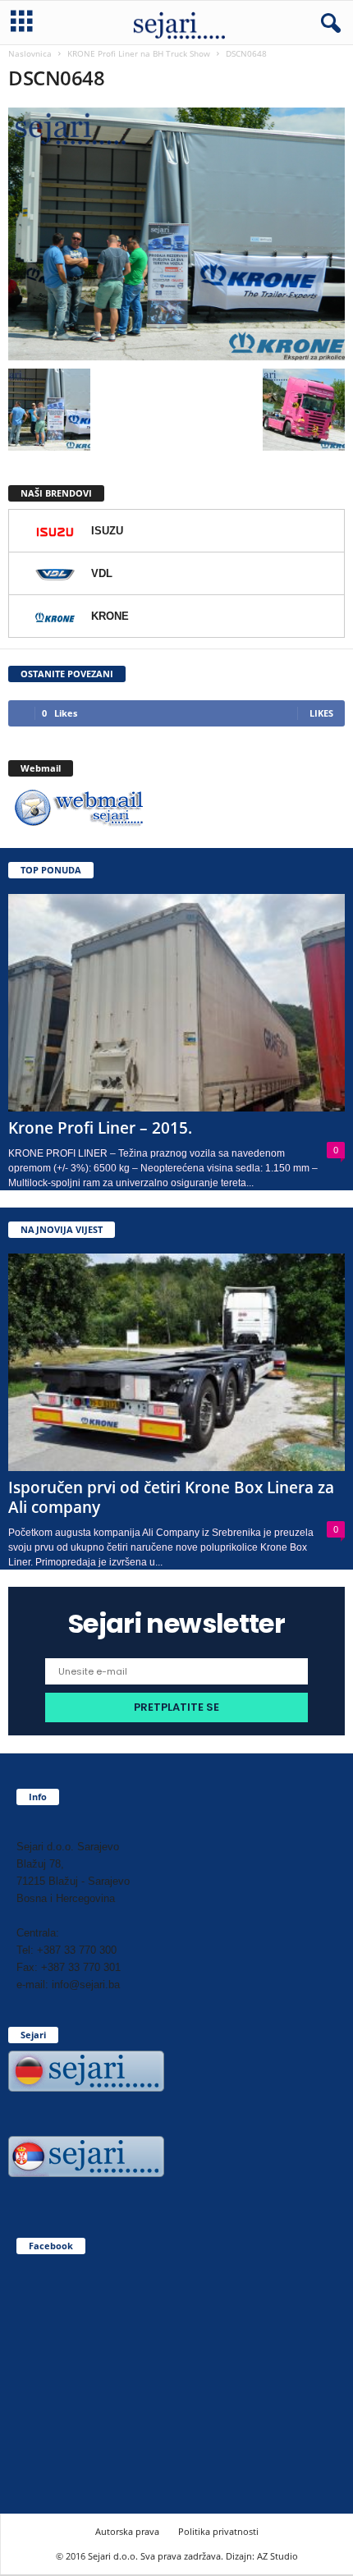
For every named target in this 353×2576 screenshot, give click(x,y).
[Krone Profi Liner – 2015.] (176, 1003)
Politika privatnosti (218, 2531)
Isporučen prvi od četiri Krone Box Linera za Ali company (171, 1497)
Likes (321, 713)
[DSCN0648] (176, 234)
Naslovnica (30, 53)
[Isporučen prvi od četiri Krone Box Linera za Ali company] (176, 1362)
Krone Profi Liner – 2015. (100, 1128)
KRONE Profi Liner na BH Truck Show (139, 53)
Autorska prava (127, 2531)
